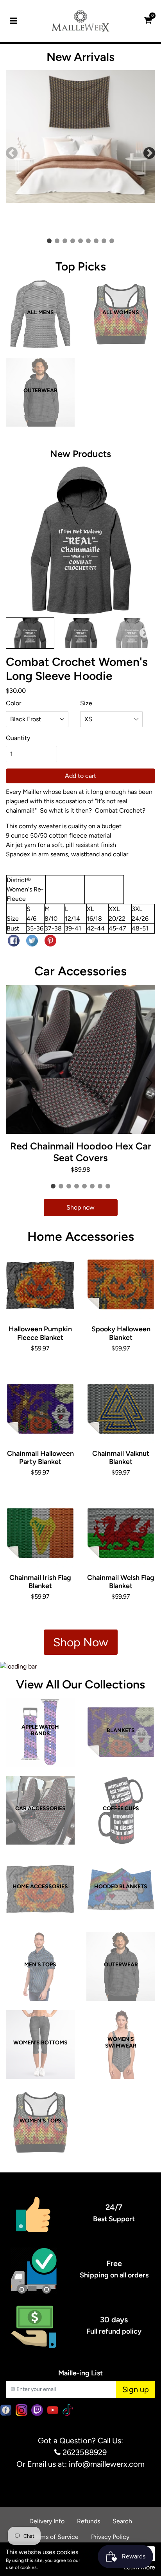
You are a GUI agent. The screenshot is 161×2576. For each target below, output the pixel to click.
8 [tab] (106, 242)
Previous (12, 153)
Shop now (80, 1207)
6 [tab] (90, 242)
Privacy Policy (110, 2537)
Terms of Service (55, 2537)
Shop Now (81, 1642)
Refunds (89, 2521)
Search (122, 2521)
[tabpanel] (80, 153)
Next (149, 153)
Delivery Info (47, 2521)
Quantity (18, 738)
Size (86, 703)
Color (13, 703)
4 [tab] (74, 242)
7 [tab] (98, 242)
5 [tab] (82, 242)
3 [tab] (66, 242)
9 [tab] (113, 242)
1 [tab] (51, 242)
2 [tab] (59, 242)
